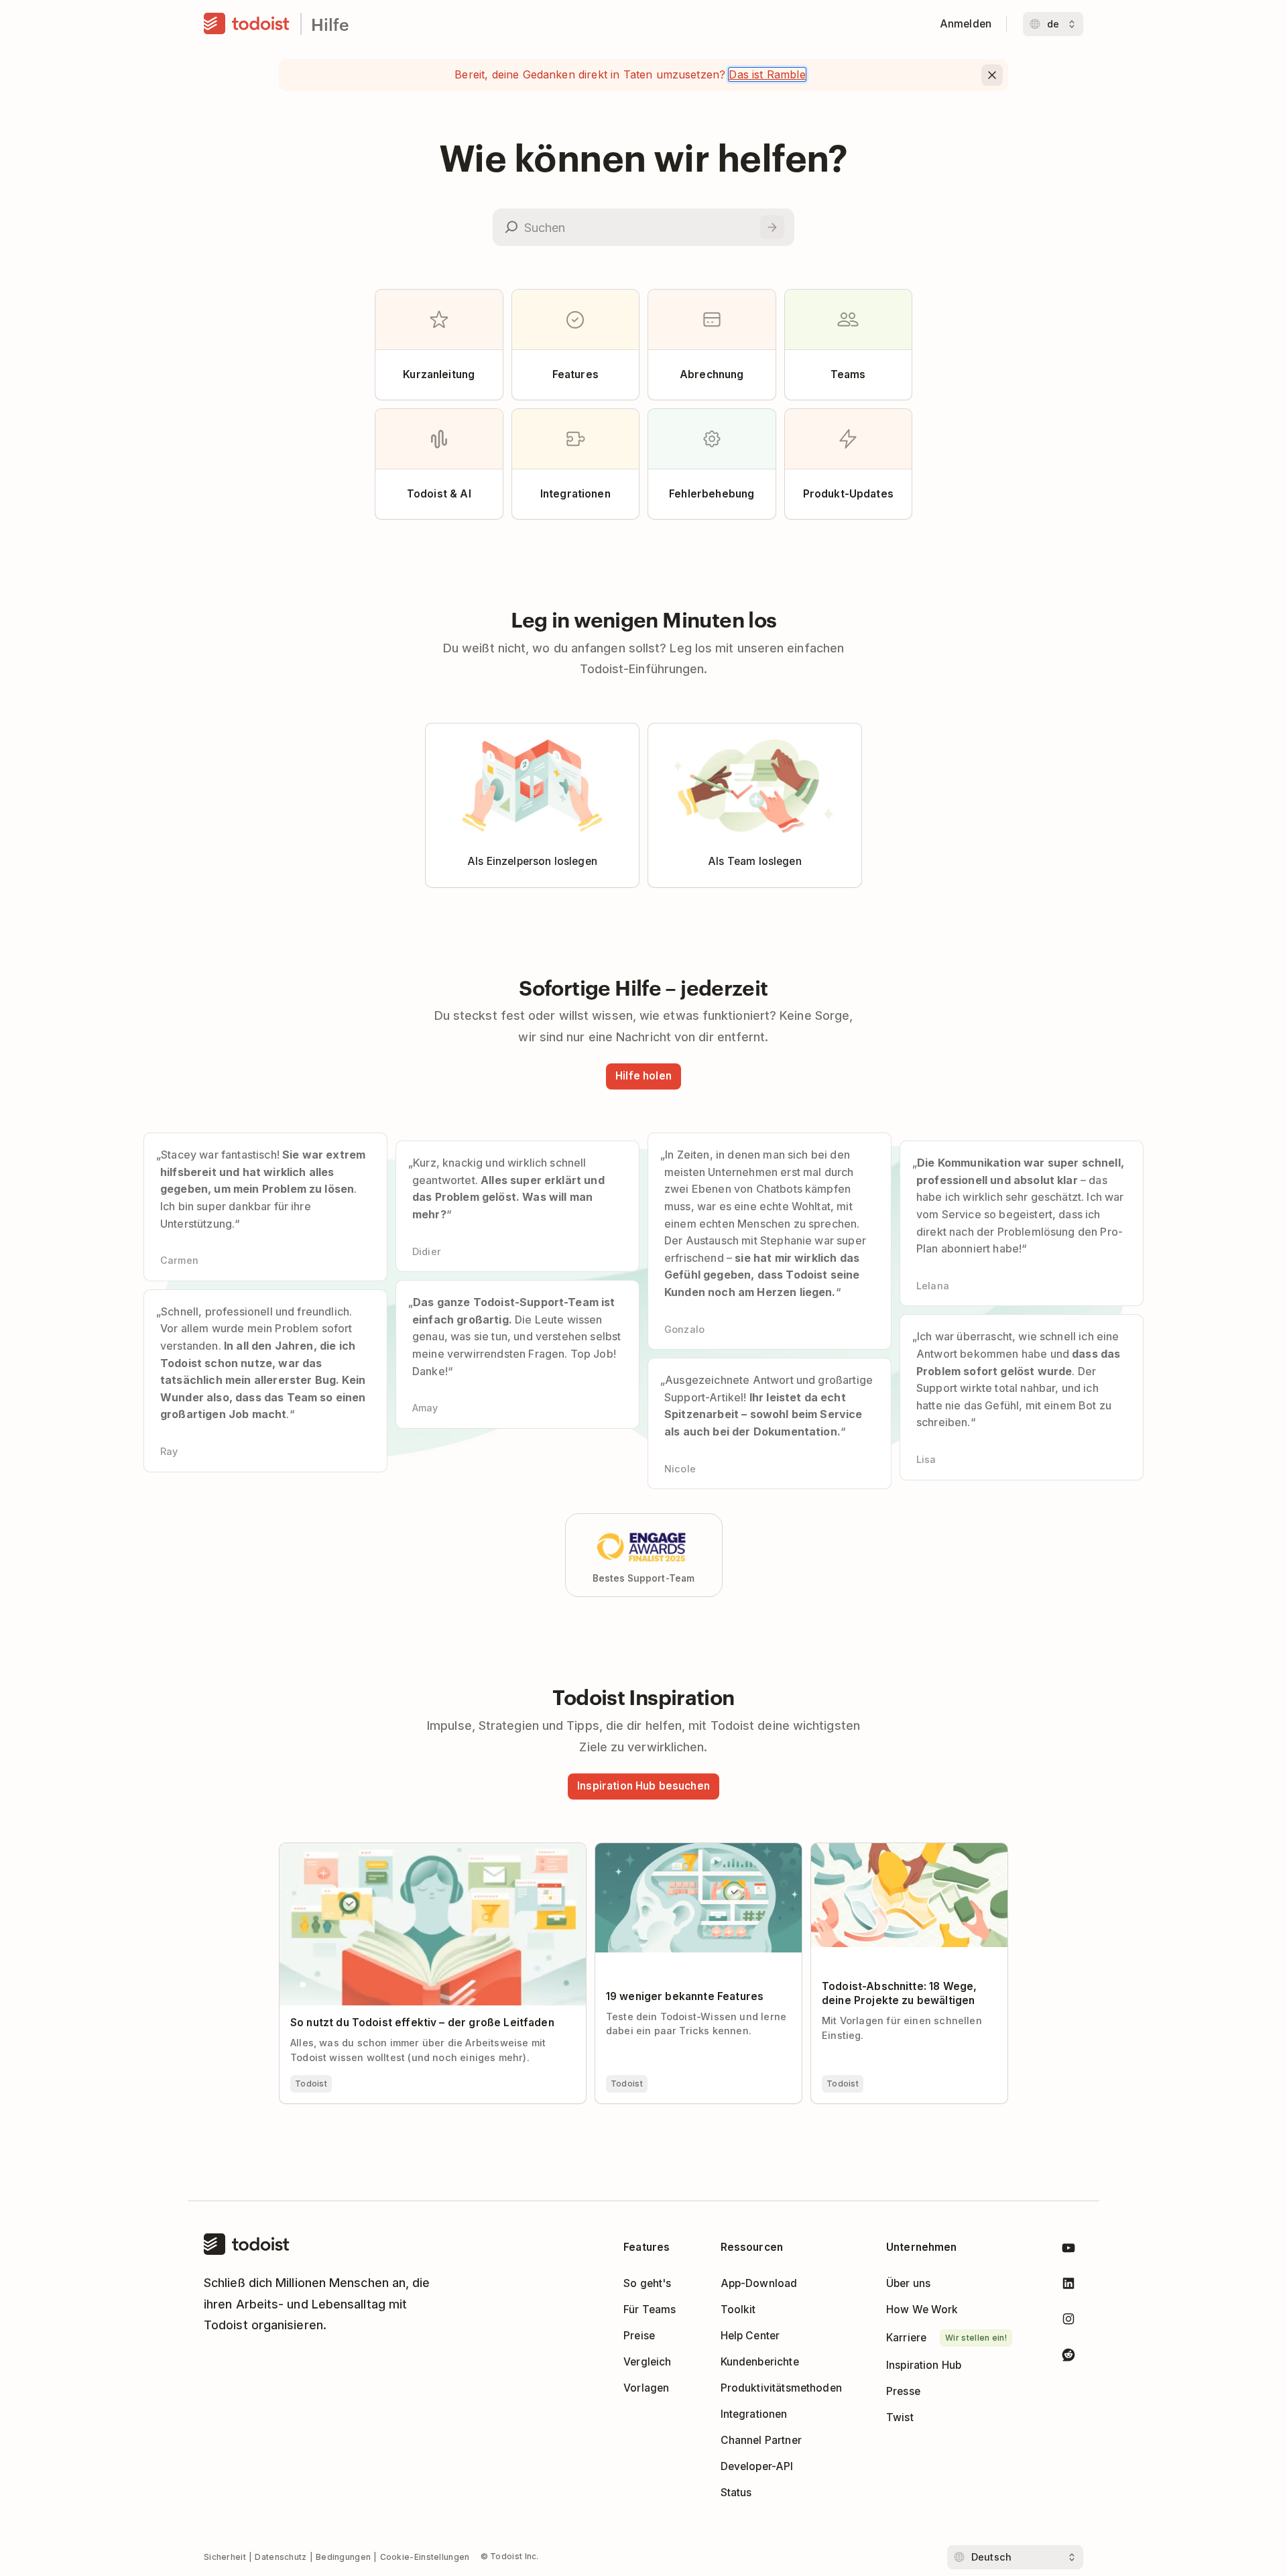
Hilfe (330, 24)
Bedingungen (343, 2557)
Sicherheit (225, 2557)
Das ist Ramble (767, 74)
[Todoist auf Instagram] (1068, 2322)
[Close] (992, 75)
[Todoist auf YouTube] (1068, 2250)
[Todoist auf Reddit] (1068, 2357)
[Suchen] (772, 227)
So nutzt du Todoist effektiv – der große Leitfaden (405, 1849)
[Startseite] (247, 24)
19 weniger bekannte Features (671, 1849)
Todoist (311, 2084)
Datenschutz (281, 2557)
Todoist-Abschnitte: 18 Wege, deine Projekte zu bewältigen (901, 1855)
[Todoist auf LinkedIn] (1068, 2286)
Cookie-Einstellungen (425, 2557)
